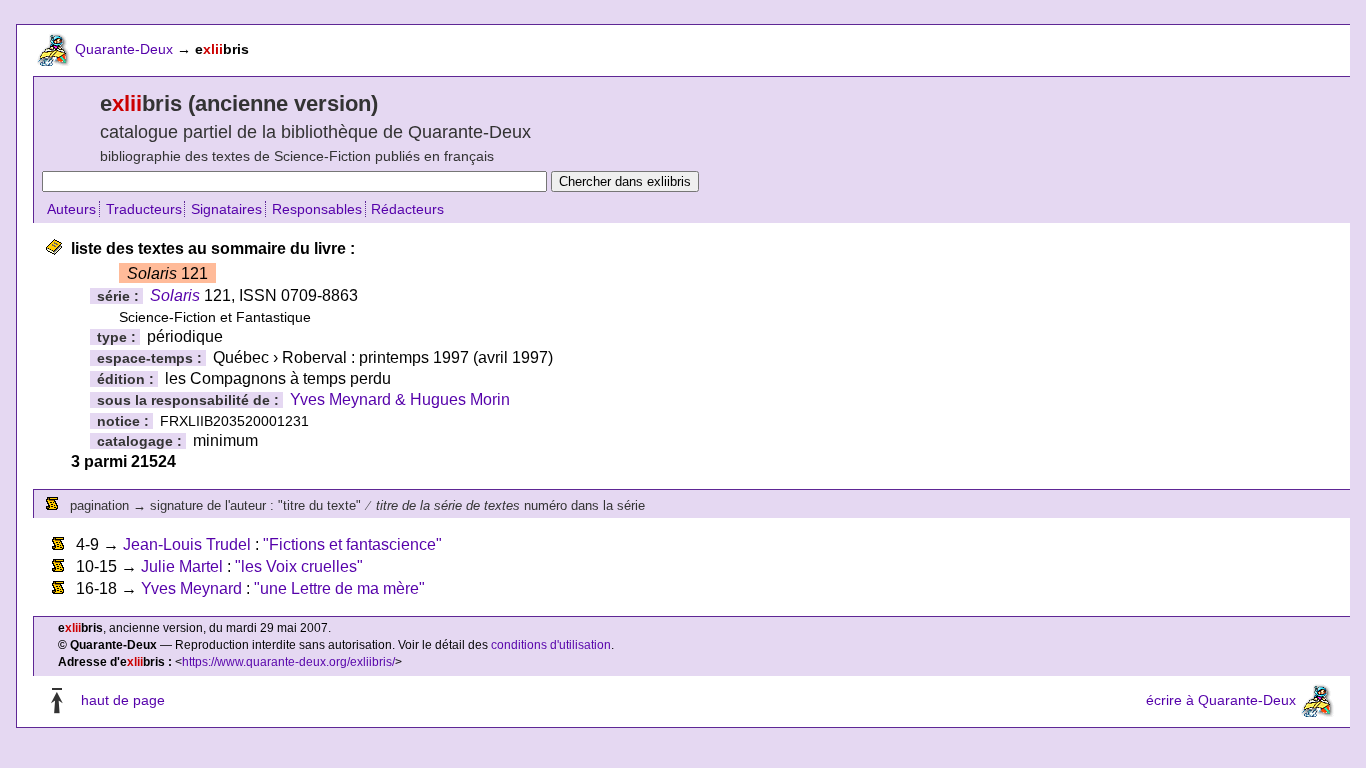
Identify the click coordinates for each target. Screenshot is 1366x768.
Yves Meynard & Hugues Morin (400, 399)
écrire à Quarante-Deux (1221, 700)
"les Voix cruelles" (299, 566)
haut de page (123, 700)
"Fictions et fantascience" (352, 544)
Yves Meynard (191, 588)
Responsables (317, 209)
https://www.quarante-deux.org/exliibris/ (288, 662)
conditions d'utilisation (551, 645)
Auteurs (71, 209)
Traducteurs (144, 209)
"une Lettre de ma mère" (339, 588)
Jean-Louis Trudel (187, 544)
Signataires (226, 209)
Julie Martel (182, 566)
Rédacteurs (407, 209)
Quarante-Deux (124, 49)
